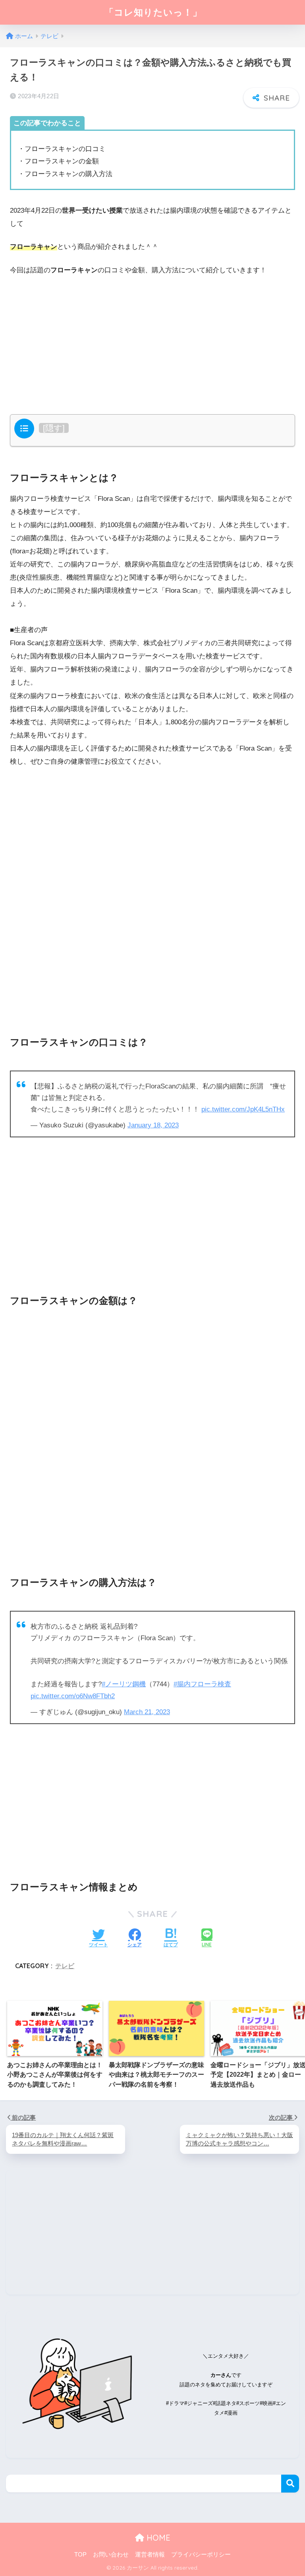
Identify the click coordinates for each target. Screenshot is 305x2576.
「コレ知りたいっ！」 (153, 12)
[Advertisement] (152, 343)
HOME (157, 2538)
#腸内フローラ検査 (202, 1684)
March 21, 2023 (147, 1712)
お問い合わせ (111, 2555)
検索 (290, 2484)
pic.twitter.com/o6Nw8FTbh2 (73, 1696)
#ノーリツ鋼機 (124, 1684)
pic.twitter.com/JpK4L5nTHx (243, 1109)
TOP (80, 2555)
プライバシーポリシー (201, 2555)
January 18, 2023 (153, 1125)
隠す (54, 428)
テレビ (65, 1966)
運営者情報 (150, 2555)
